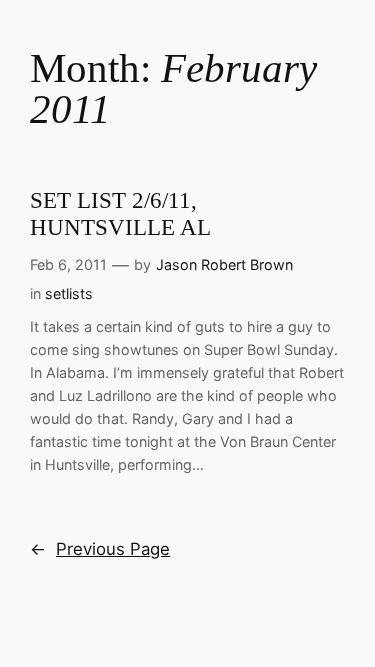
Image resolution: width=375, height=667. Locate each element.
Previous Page (100, 549)
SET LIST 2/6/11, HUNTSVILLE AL (120, 214)
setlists (69, 293)
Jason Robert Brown (224, 264)
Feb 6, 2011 (68, 264)
